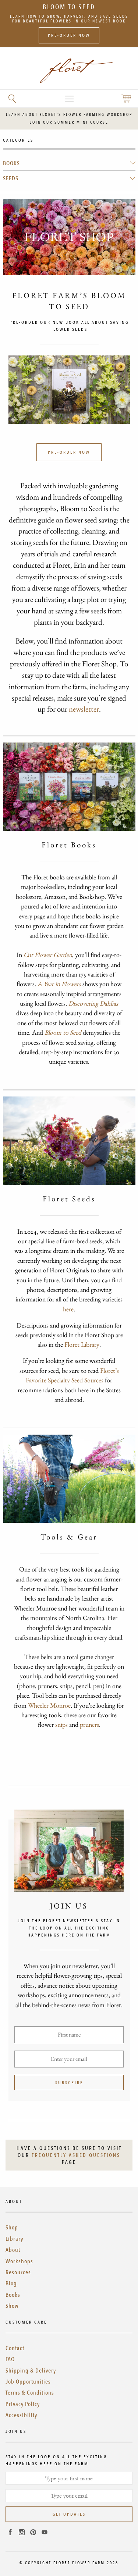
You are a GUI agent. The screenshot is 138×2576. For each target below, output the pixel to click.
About (13, 2250)
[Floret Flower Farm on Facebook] (10, 2533)
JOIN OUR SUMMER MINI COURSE (69, 122)
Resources (18, 2272)
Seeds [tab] (11, 178)
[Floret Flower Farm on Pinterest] (33, 2533)
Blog (11, 2283)
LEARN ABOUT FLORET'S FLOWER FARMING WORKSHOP (69, 115)
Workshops (19, 2261)
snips (61, 1724)
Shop (12, 2228)
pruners (89, 1724)
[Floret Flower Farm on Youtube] (45, 2533)
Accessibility (21, 2415)
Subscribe (69, 2083)
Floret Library (82, 1344)
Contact (15, 2348)
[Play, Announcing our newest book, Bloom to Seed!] (69, 390)
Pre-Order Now (69, 35)
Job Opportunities (28, 2382)
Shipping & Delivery (31, 2371)
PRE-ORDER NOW (69, 452)
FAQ (10, 2359)
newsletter (84, 709)
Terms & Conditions (30, 2393)
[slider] (38, 416)
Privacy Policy (23, 2404)
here (68, 1309)
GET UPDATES (69, 2514)
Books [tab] (11, 163)
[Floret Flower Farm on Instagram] (22, 2533)
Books (13, 2295)
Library (14, 2239)
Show (12, 2306)
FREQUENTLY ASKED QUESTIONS (76, 2155)
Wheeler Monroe (49, 1705)
